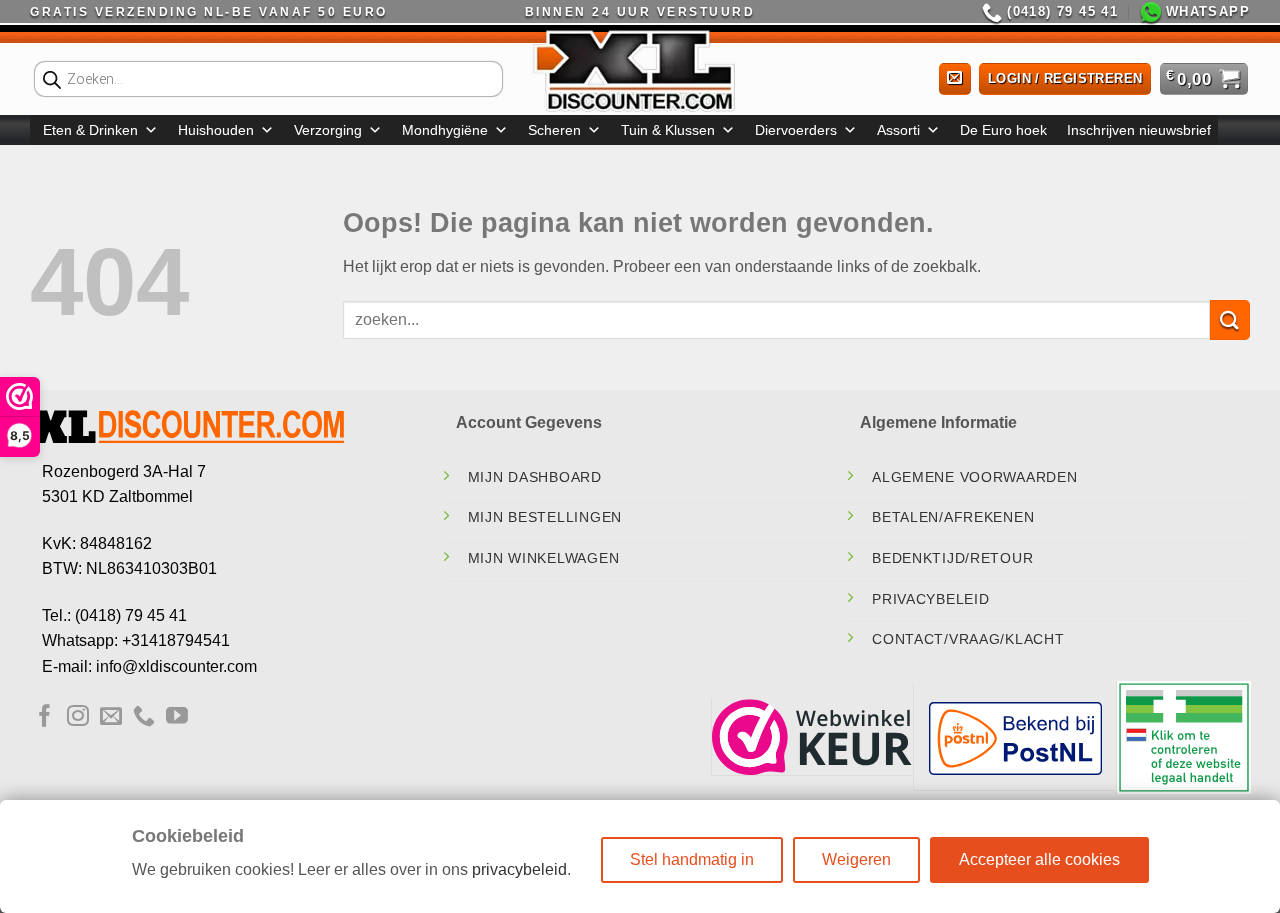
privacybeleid (519, 869)
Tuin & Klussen (668, 130)
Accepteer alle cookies (1039, 859)
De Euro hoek (1003, 130)
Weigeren (856, 859)
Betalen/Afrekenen (953, 517)
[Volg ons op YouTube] (177, 717)
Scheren (554, 130)
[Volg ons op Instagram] (78, 717)
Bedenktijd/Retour (952, 558)
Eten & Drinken (90, 130)
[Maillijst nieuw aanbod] (955, 79)
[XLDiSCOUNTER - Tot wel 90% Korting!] (640, 70)
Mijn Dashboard (535, 477)
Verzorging (328, 130)
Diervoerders (796, 130)
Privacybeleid (930, 599)
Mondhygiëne (445, 130)
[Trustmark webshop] (812, 737)
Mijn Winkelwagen (544, 558)
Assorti (898, 130)
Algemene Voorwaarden (974, 477)
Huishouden (216, 130)
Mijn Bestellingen (545, 517)
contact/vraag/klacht (968, 639)
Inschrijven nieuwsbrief (1139, 130)
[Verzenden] (1230, 319)
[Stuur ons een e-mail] (111, 717)
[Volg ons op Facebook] (45, 717)
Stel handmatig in (692, 859)
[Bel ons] (144, 717)
